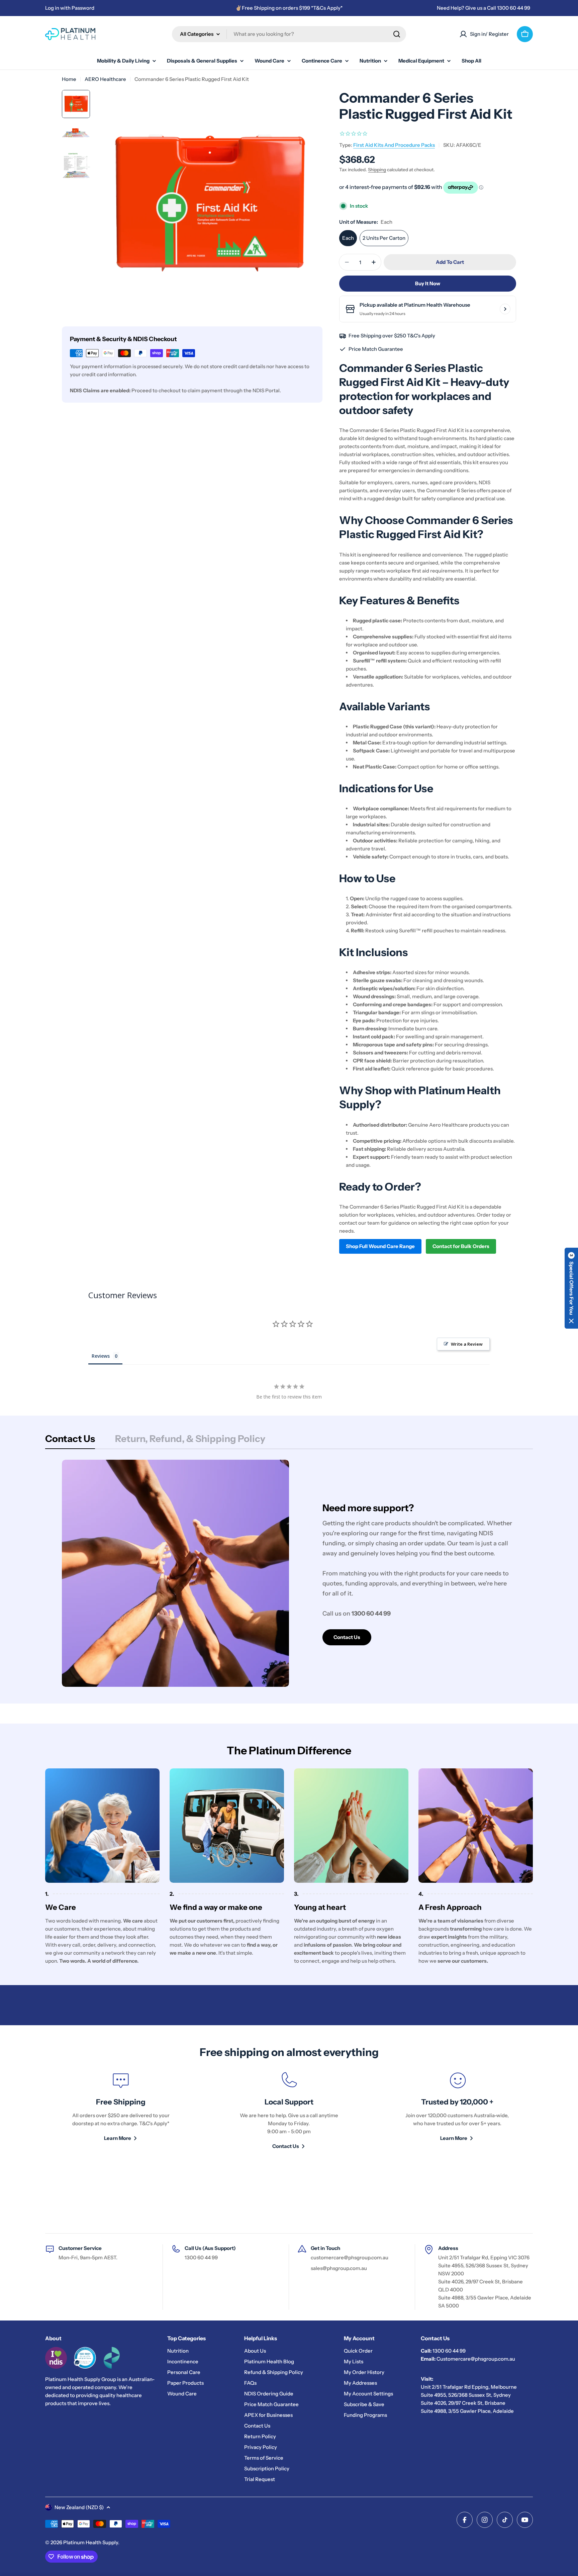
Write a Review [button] (467, 1344)
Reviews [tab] (101, 1356)
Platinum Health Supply (91, 2542)
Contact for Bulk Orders (461, 1246)
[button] (571, 1288)
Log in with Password (70, 8)
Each (348, 238)
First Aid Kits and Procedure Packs (394, 145)
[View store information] (505, 309)
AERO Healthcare (105, 79)
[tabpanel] (289, 1573)
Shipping (377, 170)
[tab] (70, 1441)
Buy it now (428, 283)
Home (69, 79)
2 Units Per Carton (384, 238)
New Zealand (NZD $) (79, 2507)
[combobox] (289, 34)
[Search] (397, 34)
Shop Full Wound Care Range (380, 1246)
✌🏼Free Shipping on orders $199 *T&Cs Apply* (289, 8)
